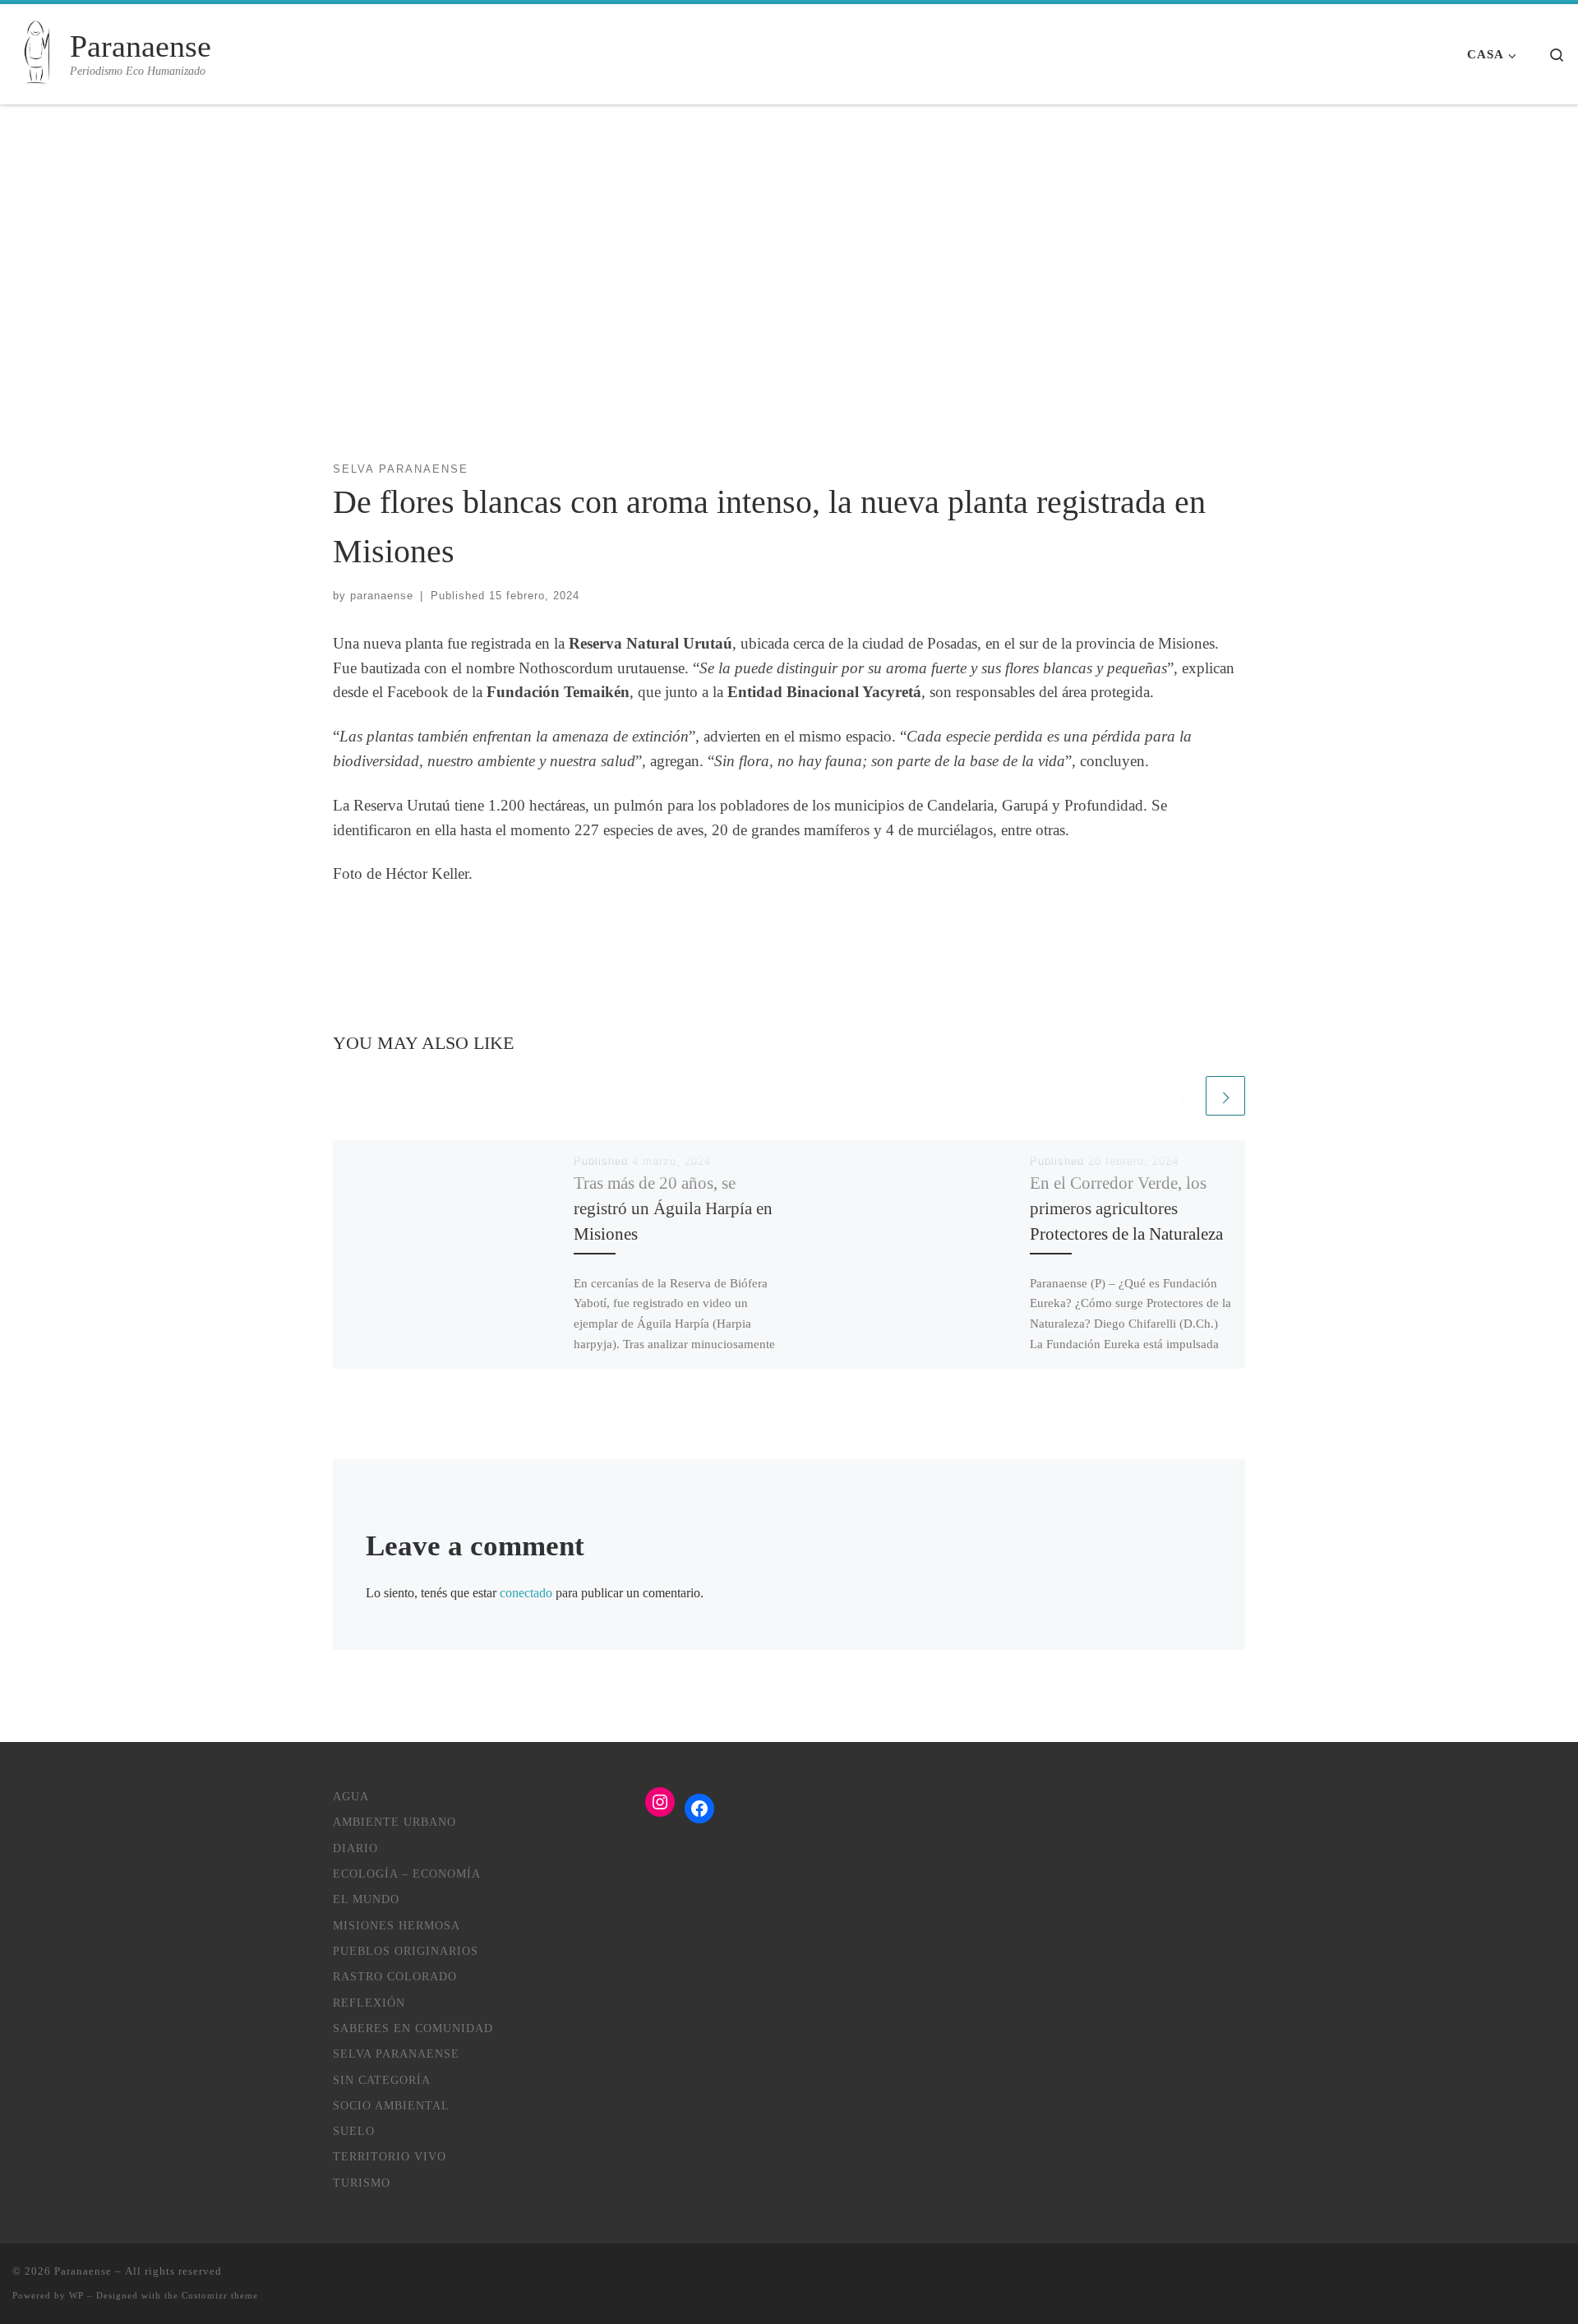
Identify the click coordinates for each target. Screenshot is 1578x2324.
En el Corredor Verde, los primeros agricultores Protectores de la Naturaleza (1126, 1208)
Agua (351, 1796)
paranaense (382, 596)
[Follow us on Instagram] (1536, 2278)
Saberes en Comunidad (413, 2028)
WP (76, 2295)
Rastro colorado (395, 1976)
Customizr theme (220, 2295)
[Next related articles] (1225, 1096)
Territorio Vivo (390, 2156)
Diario (355, 1848)
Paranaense (83, 2271)
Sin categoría (382, 2080)
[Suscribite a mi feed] (1511, 2278)
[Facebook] (699, 1809)
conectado (526, 1593)
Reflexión (369, 2003)
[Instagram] (660, 1802)
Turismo (362, 2183)
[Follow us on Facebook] (1560, 2278)
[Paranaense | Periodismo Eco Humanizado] (38, 54)
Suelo (354, 2131)
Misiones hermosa (397, 1925)
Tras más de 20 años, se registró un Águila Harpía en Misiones (673, 1208)
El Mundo (366, 1899)
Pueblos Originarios (406, 1951)
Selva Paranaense (396, 2054)
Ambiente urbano (394, 1822)
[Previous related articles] (1183, 1096)
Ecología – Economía (407, 1874)
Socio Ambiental (391, 2105)
